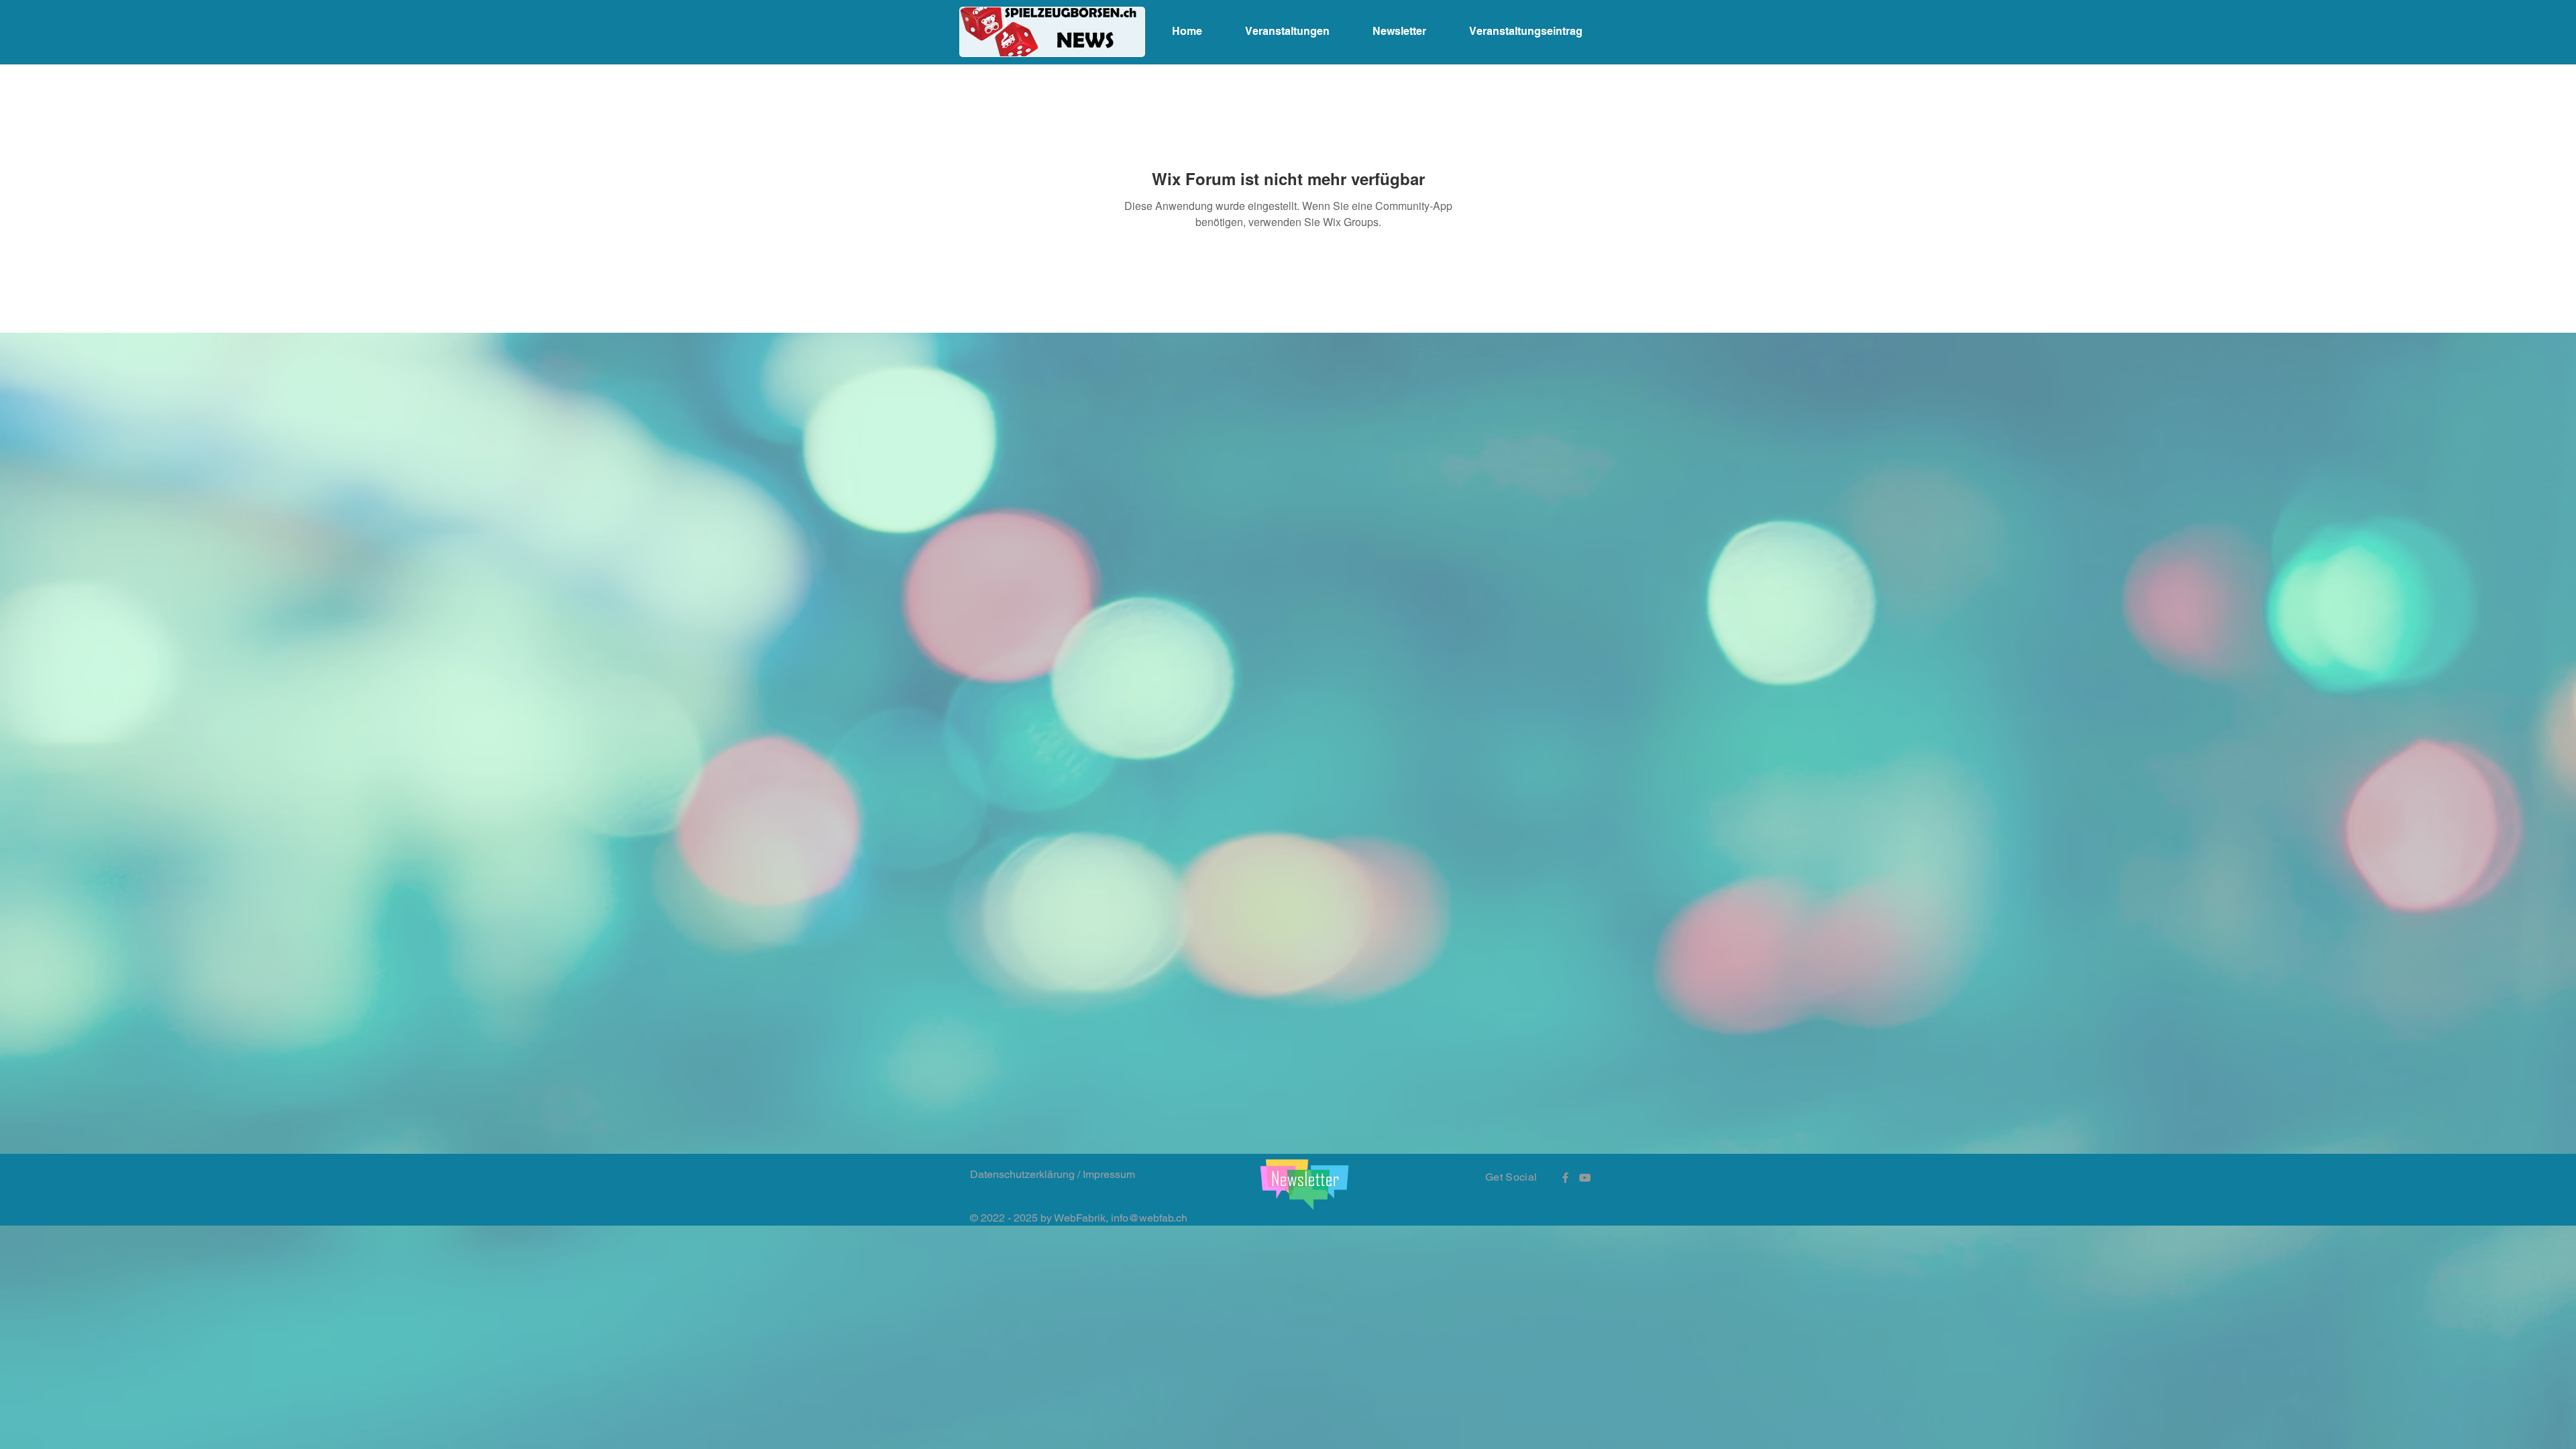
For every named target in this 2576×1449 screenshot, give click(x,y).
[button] (1304, 1184)
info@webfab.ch (1149, 1218)
